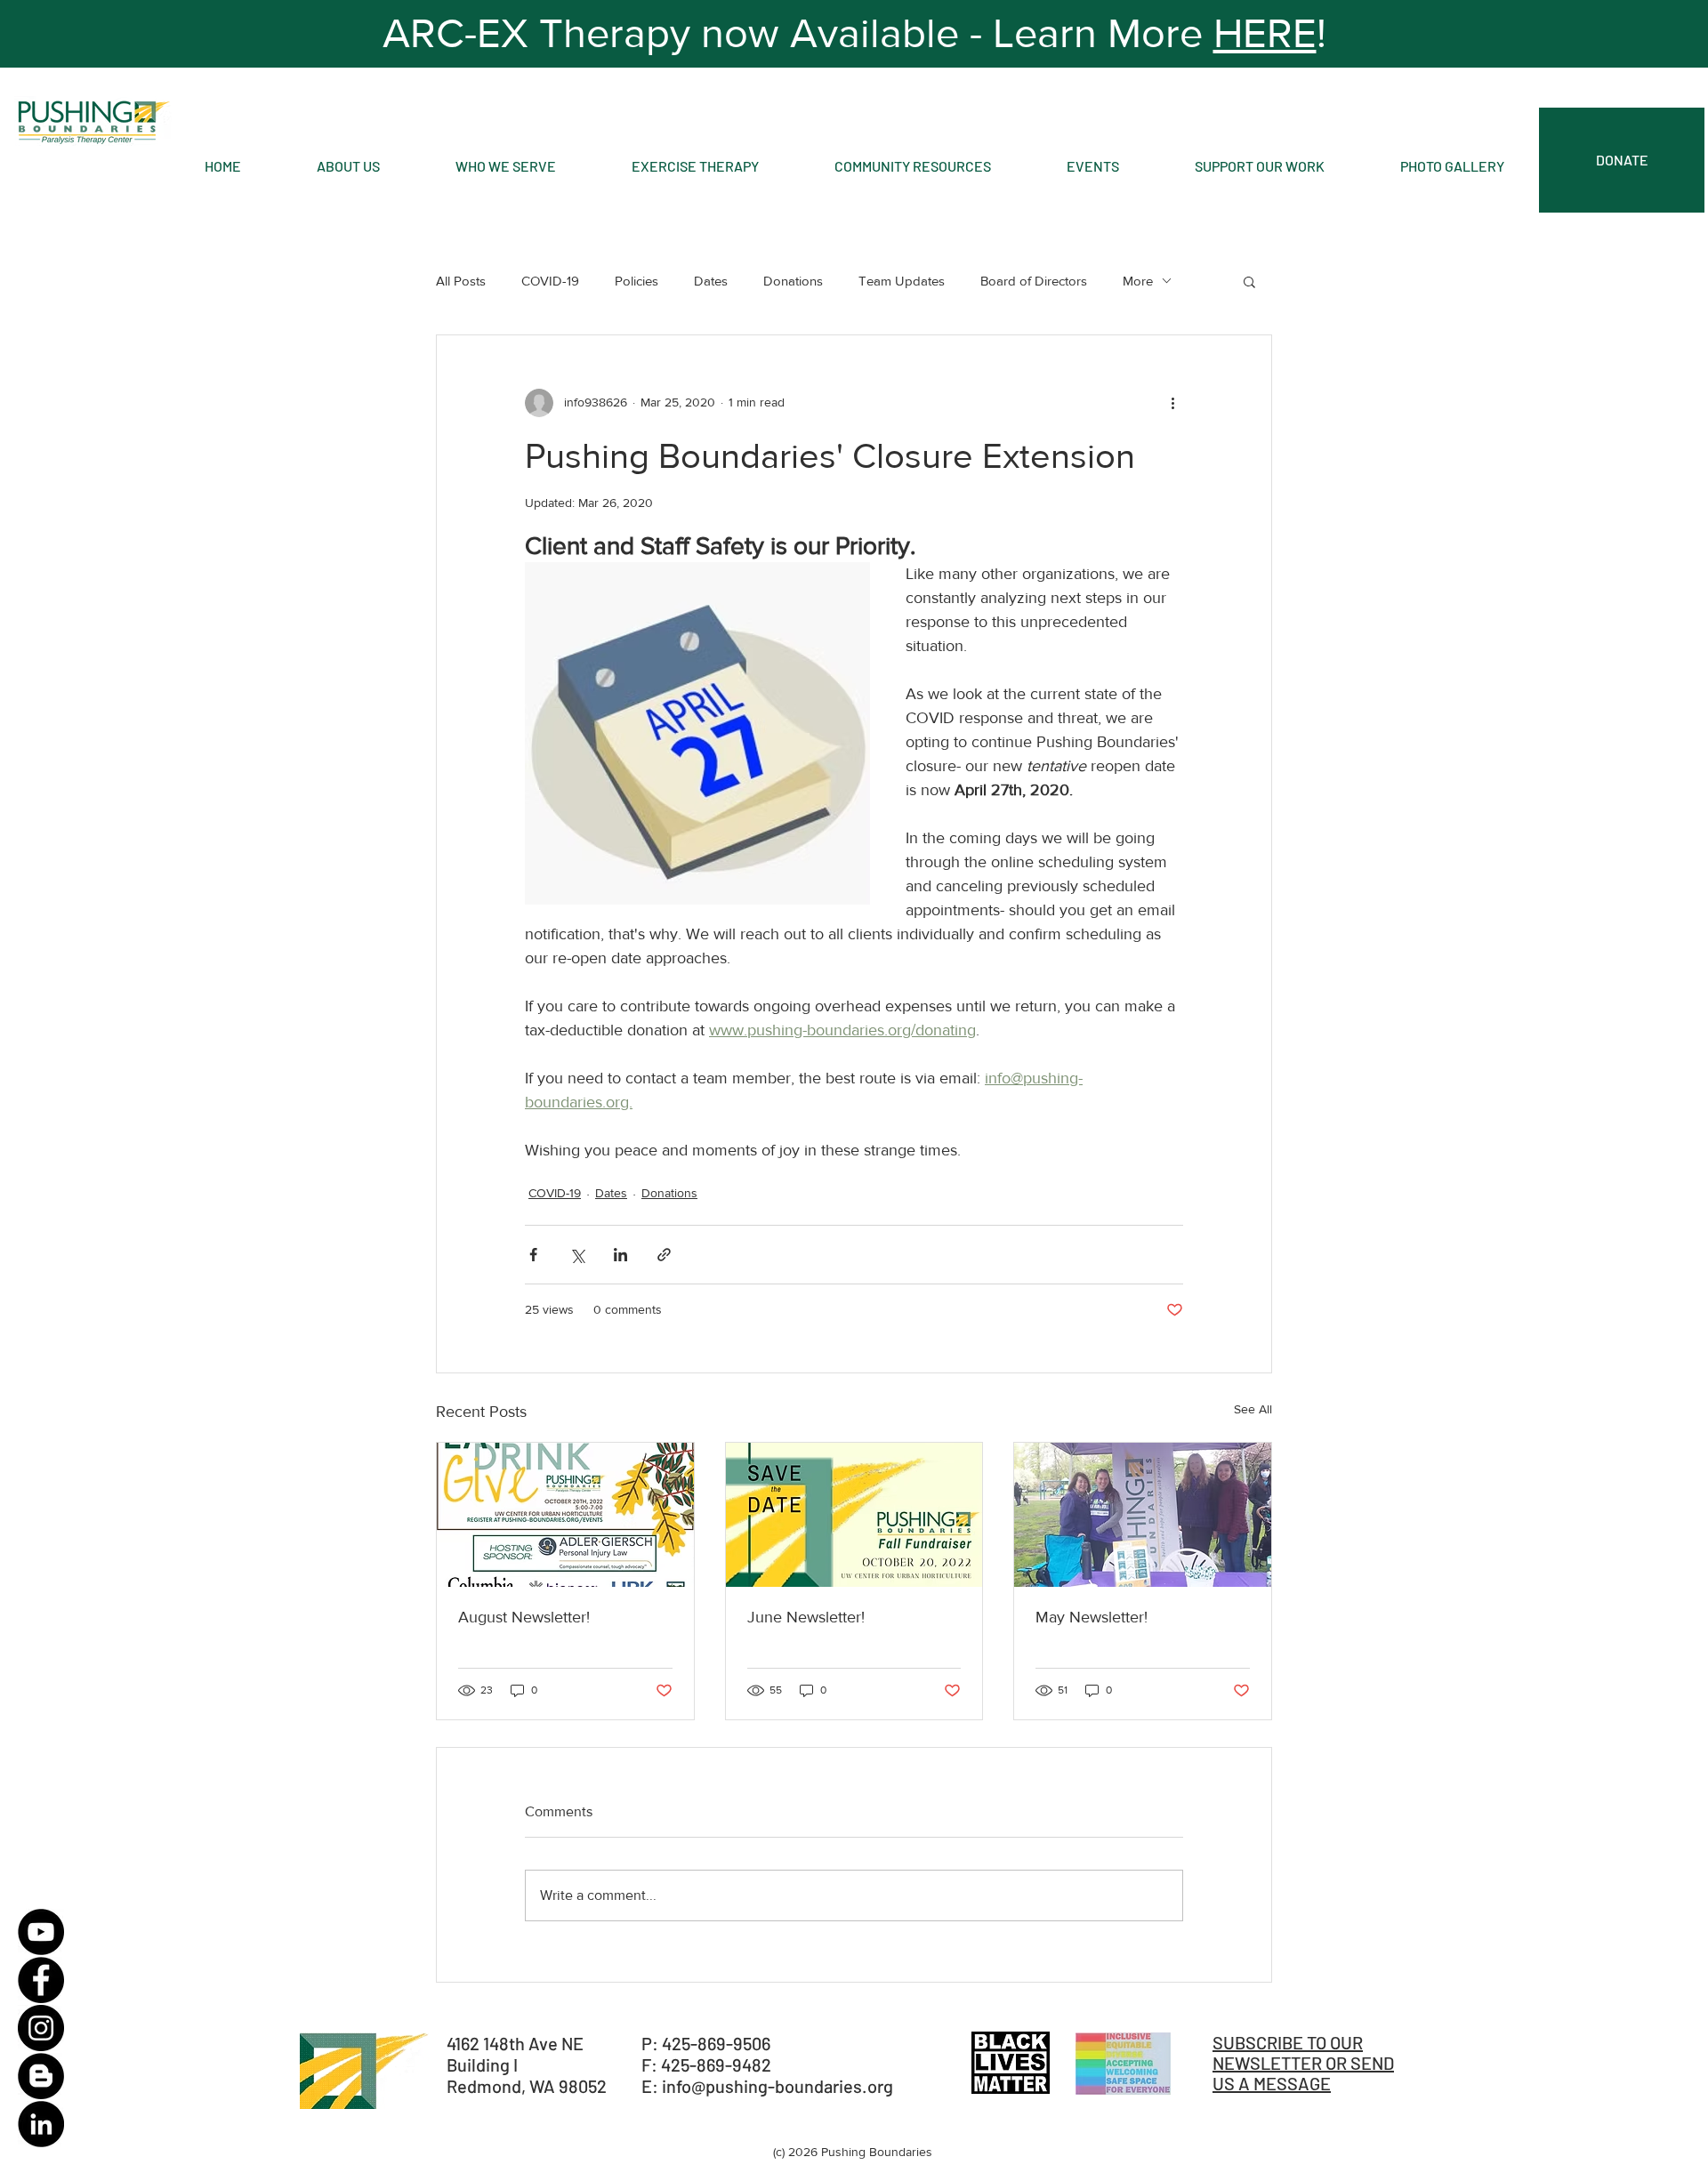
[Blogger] (41, 2076)
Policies (636, 281)
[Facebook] (41, 1980)
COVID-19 (550, 281)
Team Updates (902, 281)
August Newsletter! (524, 1617)
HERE (1265, 33)
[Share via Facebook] (533, 1255)
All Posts (461, 281)
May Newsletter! (1092, 1617)
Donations (793, 281)
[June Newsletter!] (854, 1515)
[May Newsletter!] (1143, 1515)
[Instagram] (41, 2028)
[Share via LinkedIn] (620, 1255)
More (1138, 281)
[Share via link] (664, 1255)
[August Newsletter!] (565, 1515)
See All (1253, 1409)
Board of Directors (1034, 281)
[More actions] (1172, 403)
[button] (1249, 281)
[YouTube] (41, 1932)
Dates (711, 281)
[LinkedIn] (41, 2124)
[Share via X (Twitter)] (577, 1255)
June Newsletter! (806, 1617)
